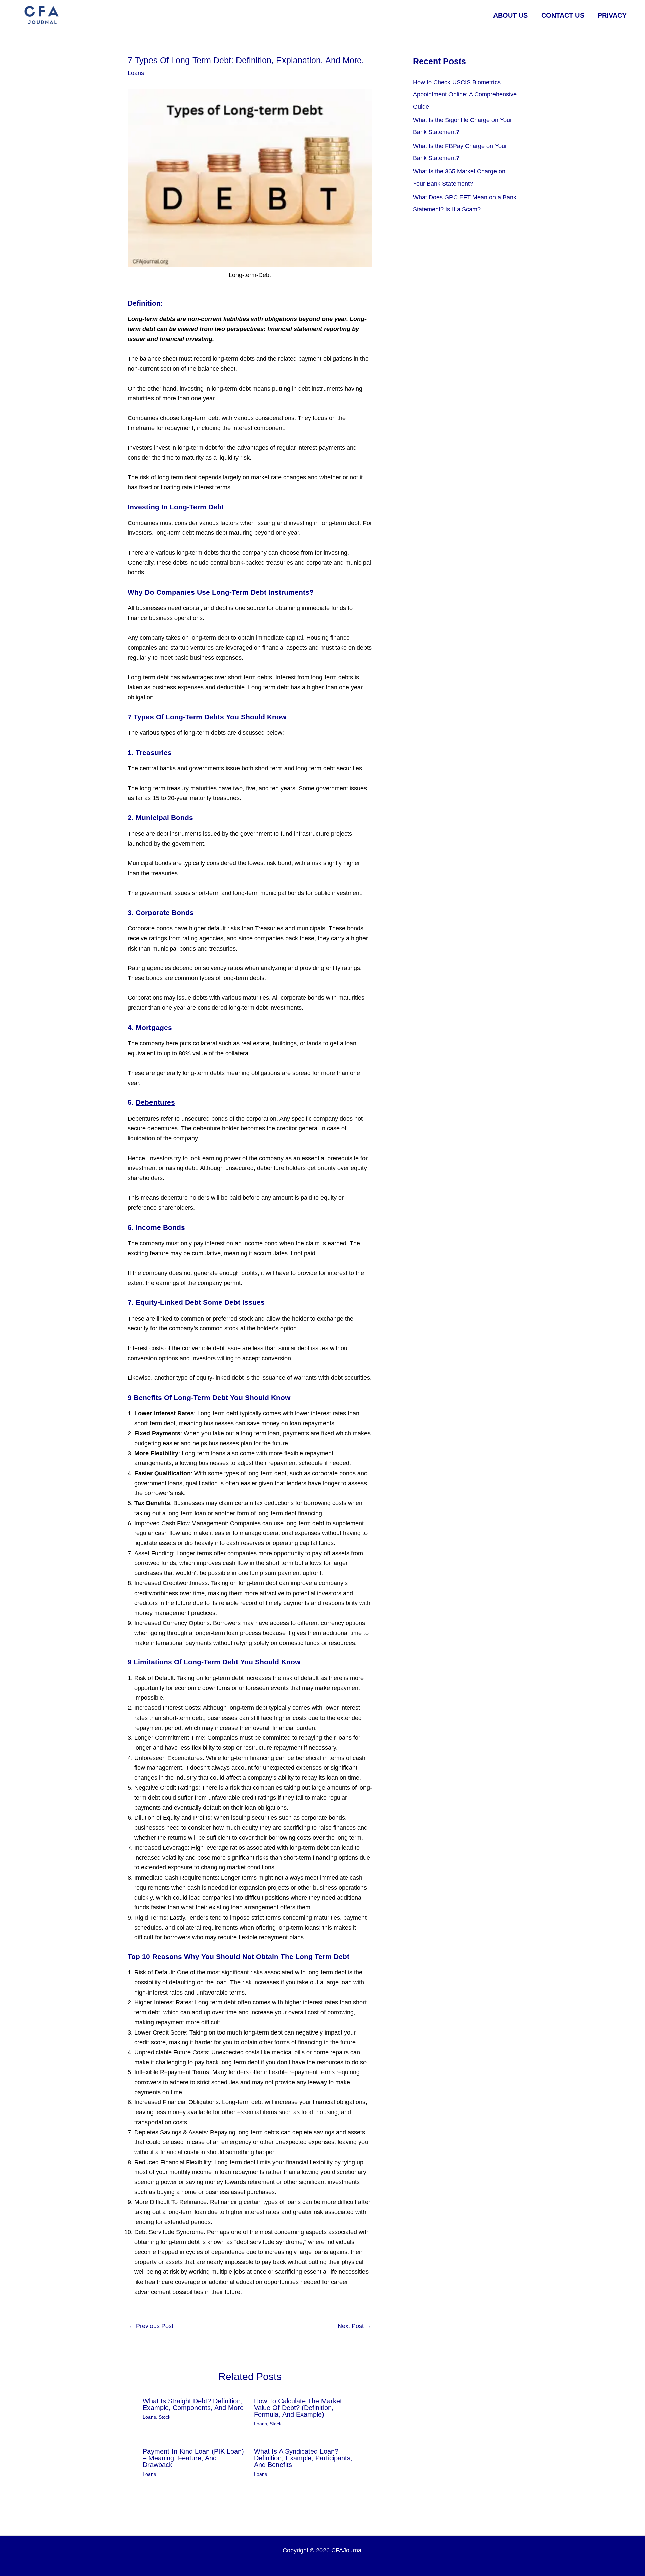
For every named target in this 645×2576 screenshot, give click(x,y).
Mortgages (154, 1027)
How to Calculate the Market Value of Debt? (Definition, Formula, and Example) (298, 2408)
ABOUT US (510, 15)
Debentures (155, 1102)
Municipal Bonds (164, 818)
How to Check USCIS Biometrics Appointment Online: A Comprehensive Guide (465, 94)
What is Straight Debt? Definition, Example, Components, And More (193, 2404)
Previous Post (151, 2326)
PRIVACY (612, 15)
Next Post (355, 2326)
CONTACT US (563, 15)
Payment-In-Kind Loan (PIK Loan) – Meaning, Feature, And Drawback (193, 2458)
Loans (136, 73)
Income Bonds (160, 1227)
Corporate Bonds (165, 912)
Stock (164, 2417)
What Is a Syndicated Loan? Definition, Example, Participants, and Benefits (303, 2458)
